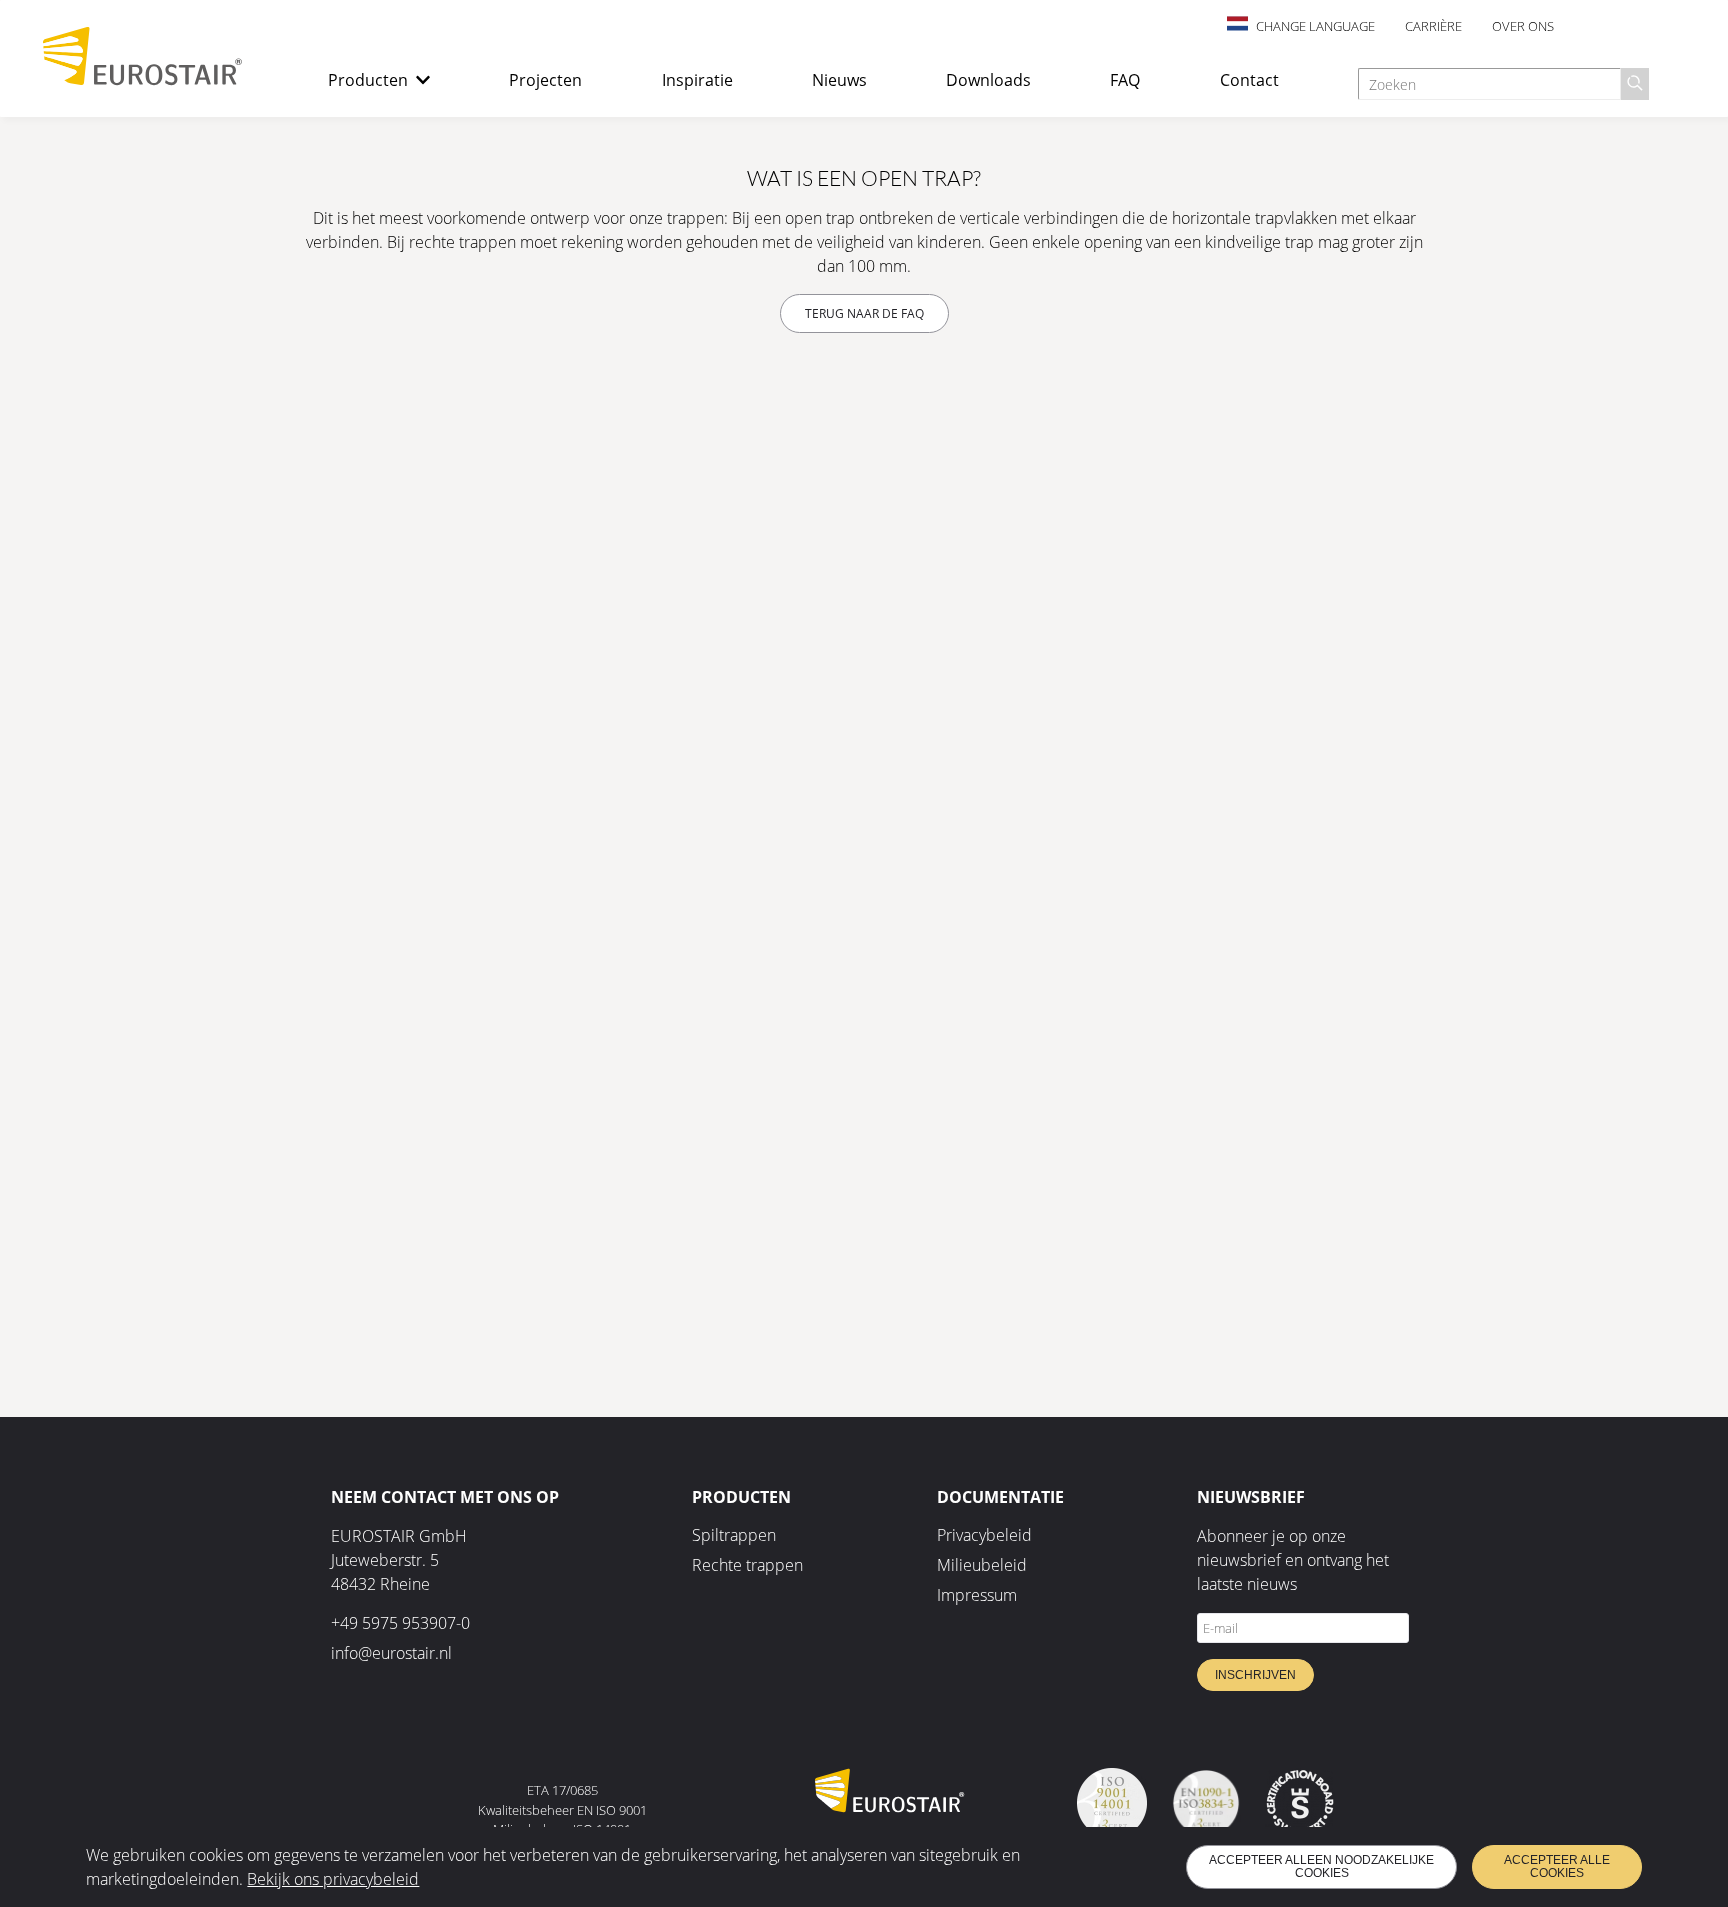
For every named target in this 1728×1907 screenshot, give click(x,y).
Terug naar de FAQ (864, 313)
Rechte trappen (747, 1565)
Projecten (545, 80)
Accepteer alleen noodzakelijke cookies (1321, 1866)
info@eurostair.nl (391, 1653)
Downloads (988, 80)
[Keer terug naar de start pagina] (143, 80)
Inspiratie (697, 80)
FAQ (1125, 80)
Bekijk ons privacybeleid (333, 1879)
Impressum (977, 1595)
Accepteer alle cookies (1557, 1866)
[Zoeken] (1635, 84)
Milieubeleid (982, 1565)
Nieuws (839, 80)
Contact (1249, 80)
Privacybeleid (984, 1535)
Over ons (1523, 26)
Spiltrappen (734, 1535)
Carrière (1433, 26)
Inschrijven (1255, 1675)
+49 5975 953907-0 (400, 1623)
